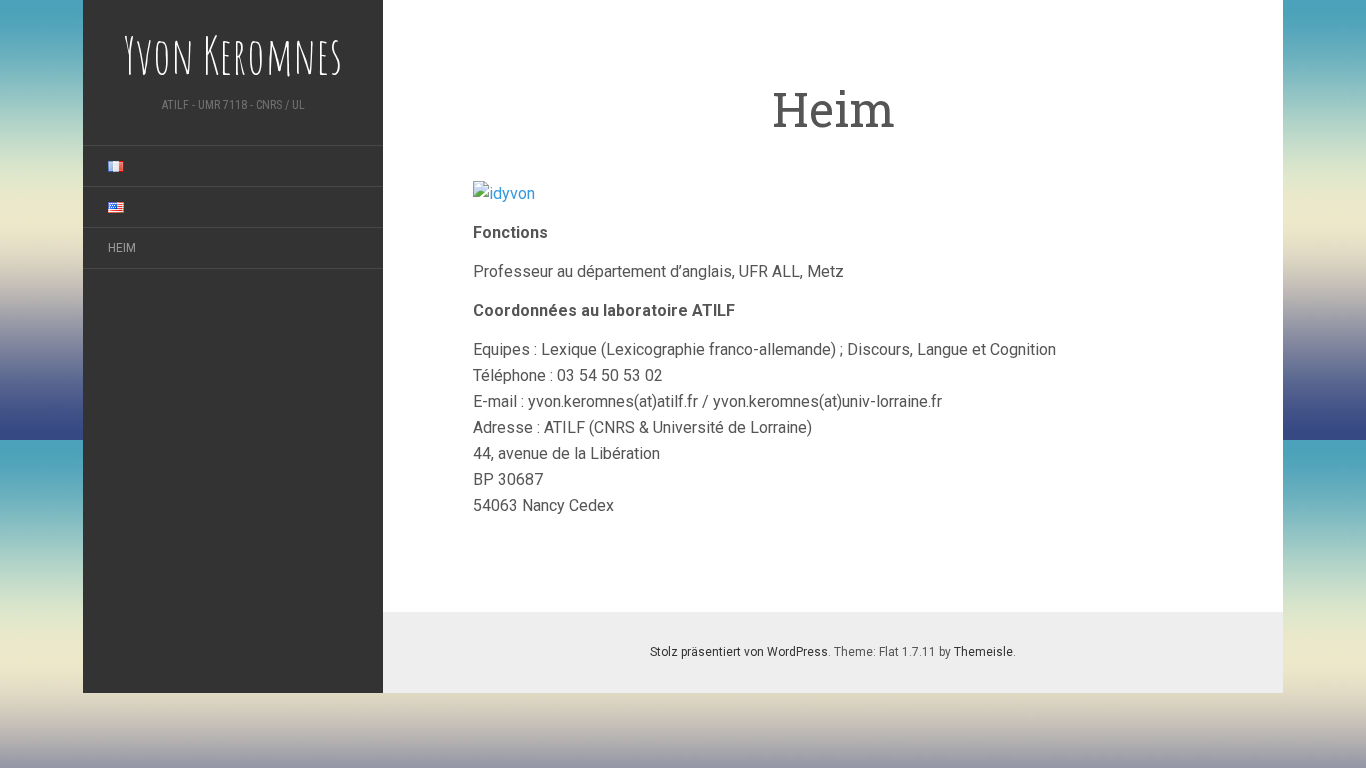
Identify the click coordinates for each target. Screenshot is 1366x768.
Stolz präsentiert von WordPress (739, 652)
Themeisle (983, 652)
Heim (122, 248)
